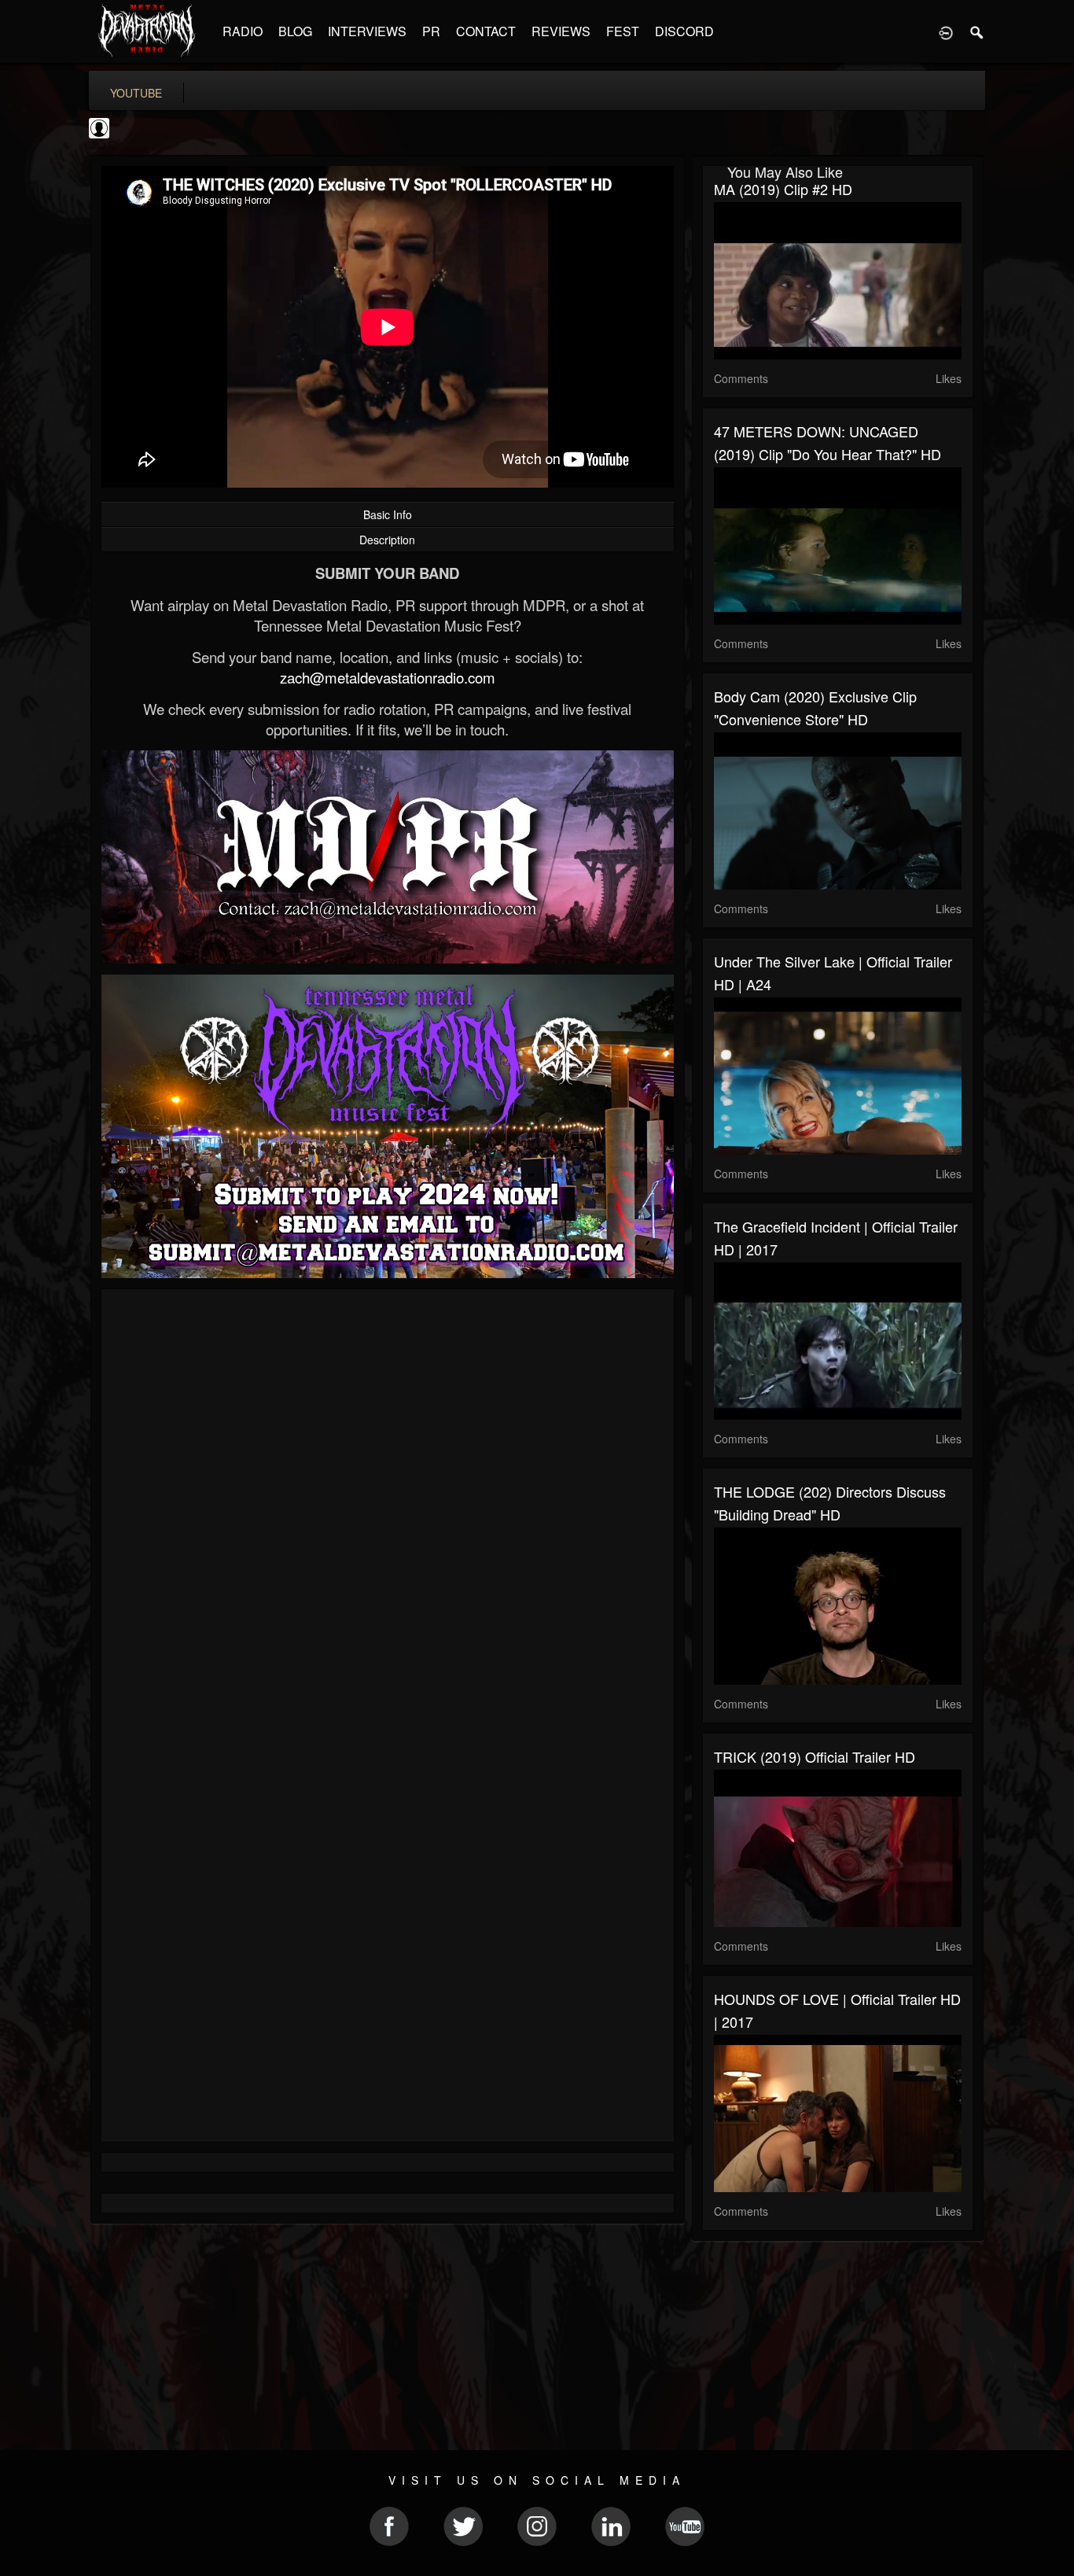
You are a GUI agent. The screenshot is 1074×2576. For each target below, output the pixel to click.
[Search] (977, 31)
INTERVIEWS (367, 31)
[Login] (946, 31)
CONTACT (486, 31)
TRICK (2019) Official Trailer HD (815, 1756)
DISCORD (684, 31)
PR (431, 31)
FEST (623, 31)
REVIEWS (561, 31)
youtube (136, 93)
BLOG (295, 31)
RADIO (243, 31)
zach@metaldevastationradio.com (388, 677)
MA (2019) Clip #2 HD (783, 189)
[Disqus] (388, 1511)
